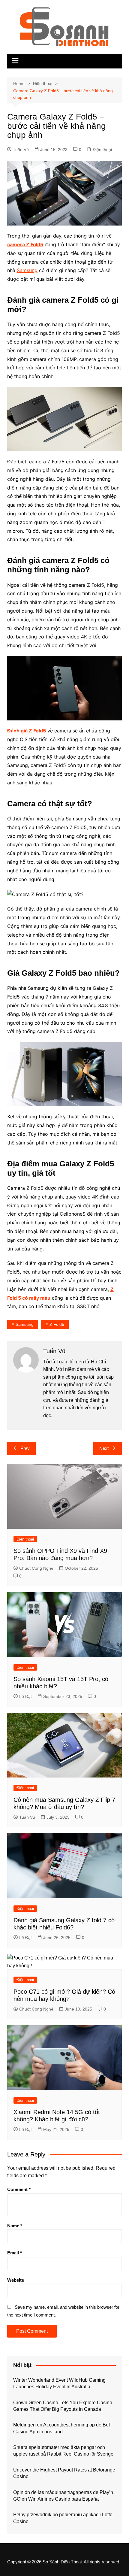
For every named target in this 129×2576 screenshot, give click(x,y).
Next (104, 1448)
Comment (19, 2189)
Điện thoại (102, 150)
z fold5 (57, 1324)
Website (16, 2280)
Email (15, 2253)
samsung (25, 1324)
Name (15, 2226)
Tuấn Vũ (21, 150)
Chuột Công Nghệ (36, 1568)
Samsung (27, 270)
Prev (25, 1448)
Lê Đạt (25, 1696)
